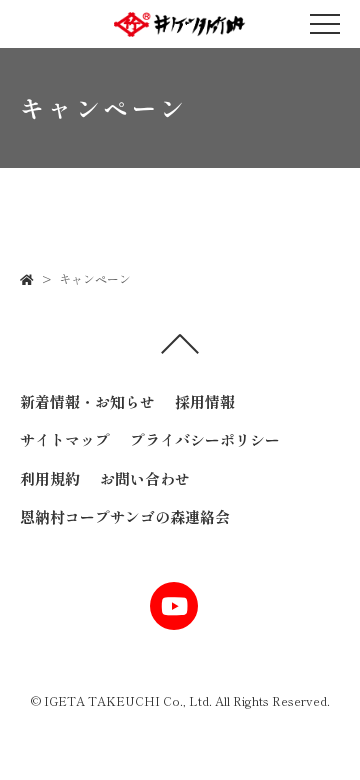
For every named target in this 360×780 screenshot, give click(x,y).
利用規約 (50, 478)
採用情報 (205, 401)
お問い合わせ (145, 478)
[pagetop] (180, 349)
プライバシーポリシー (205, 439)
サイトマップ (65, 439)
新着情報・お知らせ (87, 401)
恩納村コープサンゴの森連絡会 (125, 516)
